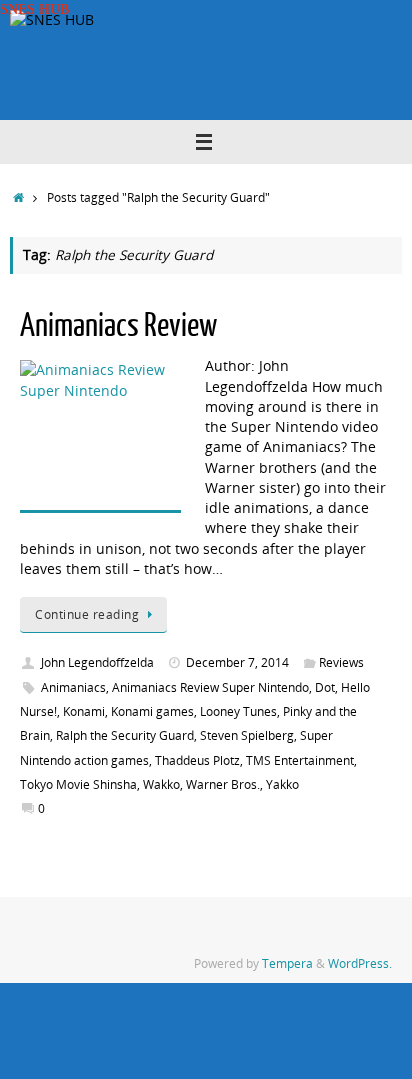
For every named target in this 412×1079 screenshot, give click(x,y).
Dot (325, 687)
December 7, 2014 (237, 662)
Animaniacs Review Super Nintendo (210, 687)
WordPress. (360, 963)
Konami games (152, 711)
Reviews (341, 662)
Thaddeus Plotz (197, 760)
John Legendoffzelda (97, 662)
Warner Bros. (223, 784)
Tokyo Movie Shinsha (78, 784)
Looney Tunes (238, 711)
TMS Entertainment (300, 760)
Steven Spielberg (247, 735)
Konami (84, 711)
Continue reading (87, 614)
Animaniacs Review (118, 326)
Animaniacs (73, 687)
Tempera (287, 963)
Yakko (282, 784)
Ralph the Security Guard (125, 735)
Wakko (161, 784)
